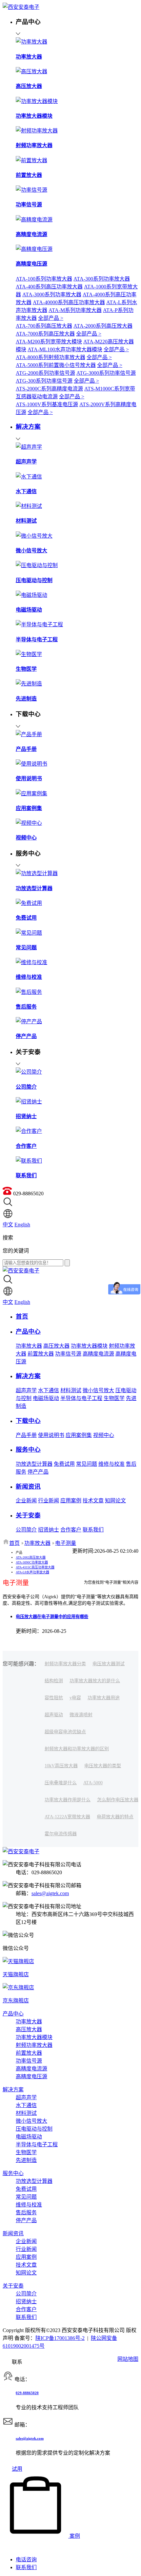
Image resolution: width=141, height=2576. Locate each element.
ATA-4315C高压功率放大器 (35, 1567)
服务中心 (13, 2173)
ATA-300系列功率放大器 (102, 279)
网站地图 (128, 2359)
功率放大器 (29, 1346)
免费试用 (64, 1464)
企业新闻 (26, 1501)
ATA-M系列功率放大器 (75, 310)
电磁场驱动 (46, 1398)
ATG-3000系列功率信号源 (106, 373)
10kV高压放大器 (61, 1766)
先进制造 (26, 2160)
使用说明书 (51, 1435)
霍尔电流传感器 (61, 1834)
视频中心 (104, 1435)
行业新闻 (49, 1501)
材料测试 (71, 1390)
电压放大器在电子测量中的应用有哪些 (52, 1617)
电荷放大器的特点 (115, 1817)
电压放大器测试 (109, 1664)
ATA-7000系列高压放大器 (45, 334)
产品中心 (13, 2014)
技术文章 (93, 1501)
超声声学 (26, 1390)
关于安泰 (13, 2286)
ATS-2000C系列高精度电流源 (49, 389)
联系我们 (93, 1530)
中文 (8, 1225)
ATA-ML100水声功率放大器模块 (65, 349)
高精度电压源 (31, 2076)
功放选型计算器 (34, 1464)
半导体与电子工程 (81, 1398)
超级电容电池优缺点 (65, 1732)
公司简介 (26, 1530)
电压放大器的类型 (103, 1766)
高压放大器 (56, 1346)
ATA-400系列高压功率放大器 (49, 287)
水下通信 (49, 1390)
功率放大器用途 (104, 1698)
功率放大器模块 (89, 1346)
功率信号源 (68, 1354)
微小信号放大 (98, 1390)
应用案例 (71, 1501)
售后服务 (26, 2213)
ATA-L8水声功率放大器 (32, 1572)
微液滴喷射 (81, 1715)
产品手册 (26, 1435)
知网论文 (115, 1501)
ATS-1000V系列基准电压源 (47, 404)
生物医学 (114, 1398)
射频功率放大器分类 (65, 1664)
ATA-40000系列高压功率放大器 (69, 302)
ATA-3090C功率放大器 (32, 1562)
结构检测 (54, 1681)
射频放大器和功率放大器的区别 (77, 1749)
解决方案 (13, 2090)
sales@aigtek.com (50, 1893)
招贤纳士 (49, 1530)
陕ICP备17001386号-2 (60, 2338)
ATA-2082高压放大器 (31, 1557)
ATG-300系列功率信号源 (44, 381)
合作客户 (71, 1530)
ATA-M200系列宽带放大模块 (49, 342)
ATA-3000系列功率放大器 (52, 294)
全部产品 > (51, 318)
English (22, 1225)
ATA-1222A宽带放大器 (67, 1817)
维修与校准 (111, 1464)
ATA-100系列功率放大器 (44, 279)
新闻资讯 (13, 2233)
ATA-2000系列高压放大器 (103, 326)
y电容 (75, 1698)
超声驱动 (54, 1715)
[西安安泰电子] (21, 7)
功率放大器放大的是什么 (95, 1681)
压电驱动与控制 (34, 2129)
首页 (14, 1543)
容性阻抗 (54, 1698)
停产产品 (38, 1472)
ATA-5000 (93, 1783)
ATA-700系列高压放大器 (44, 326)
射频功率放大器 (34, 2045)
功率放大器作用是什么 (68, 1800)
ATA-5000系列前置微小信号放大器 (56, 365)
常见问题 (87, 1464)
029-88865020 (27, 2393)
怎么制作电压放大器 (118, 1800)
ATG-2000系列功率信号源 (45, 373)
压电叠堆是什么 (61, 1783)
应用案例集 (79, 1435)
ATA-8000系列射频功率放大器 (50, 357)
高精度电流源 (98, 1354)
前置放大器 (41, 1354)
